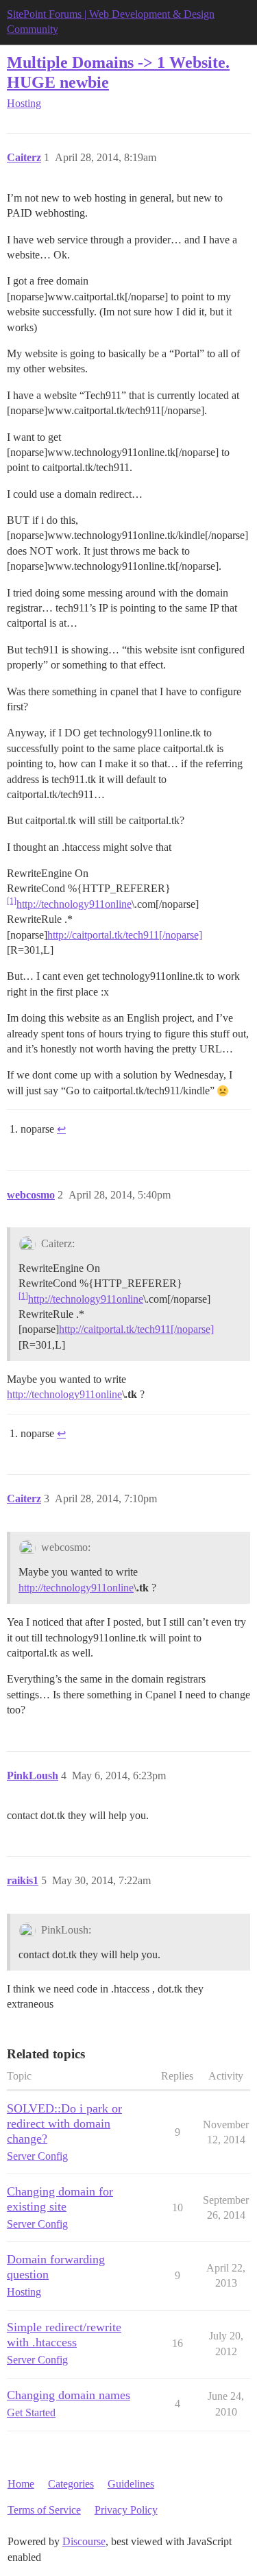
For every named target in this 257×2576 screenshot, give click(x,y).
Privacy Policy (126, 2510)
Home (21, 2484)
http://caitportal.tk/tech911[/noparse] (125, 935)
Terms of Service (44, 2510)
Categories (71, 2484)
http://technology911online (74, 904)
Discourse (84, 2541)
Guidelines (131, 2484)
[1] (12, 901)
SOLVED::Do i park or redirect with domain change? (64, 2123)
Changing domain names (69, 2395)
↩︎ (61, 1129)
